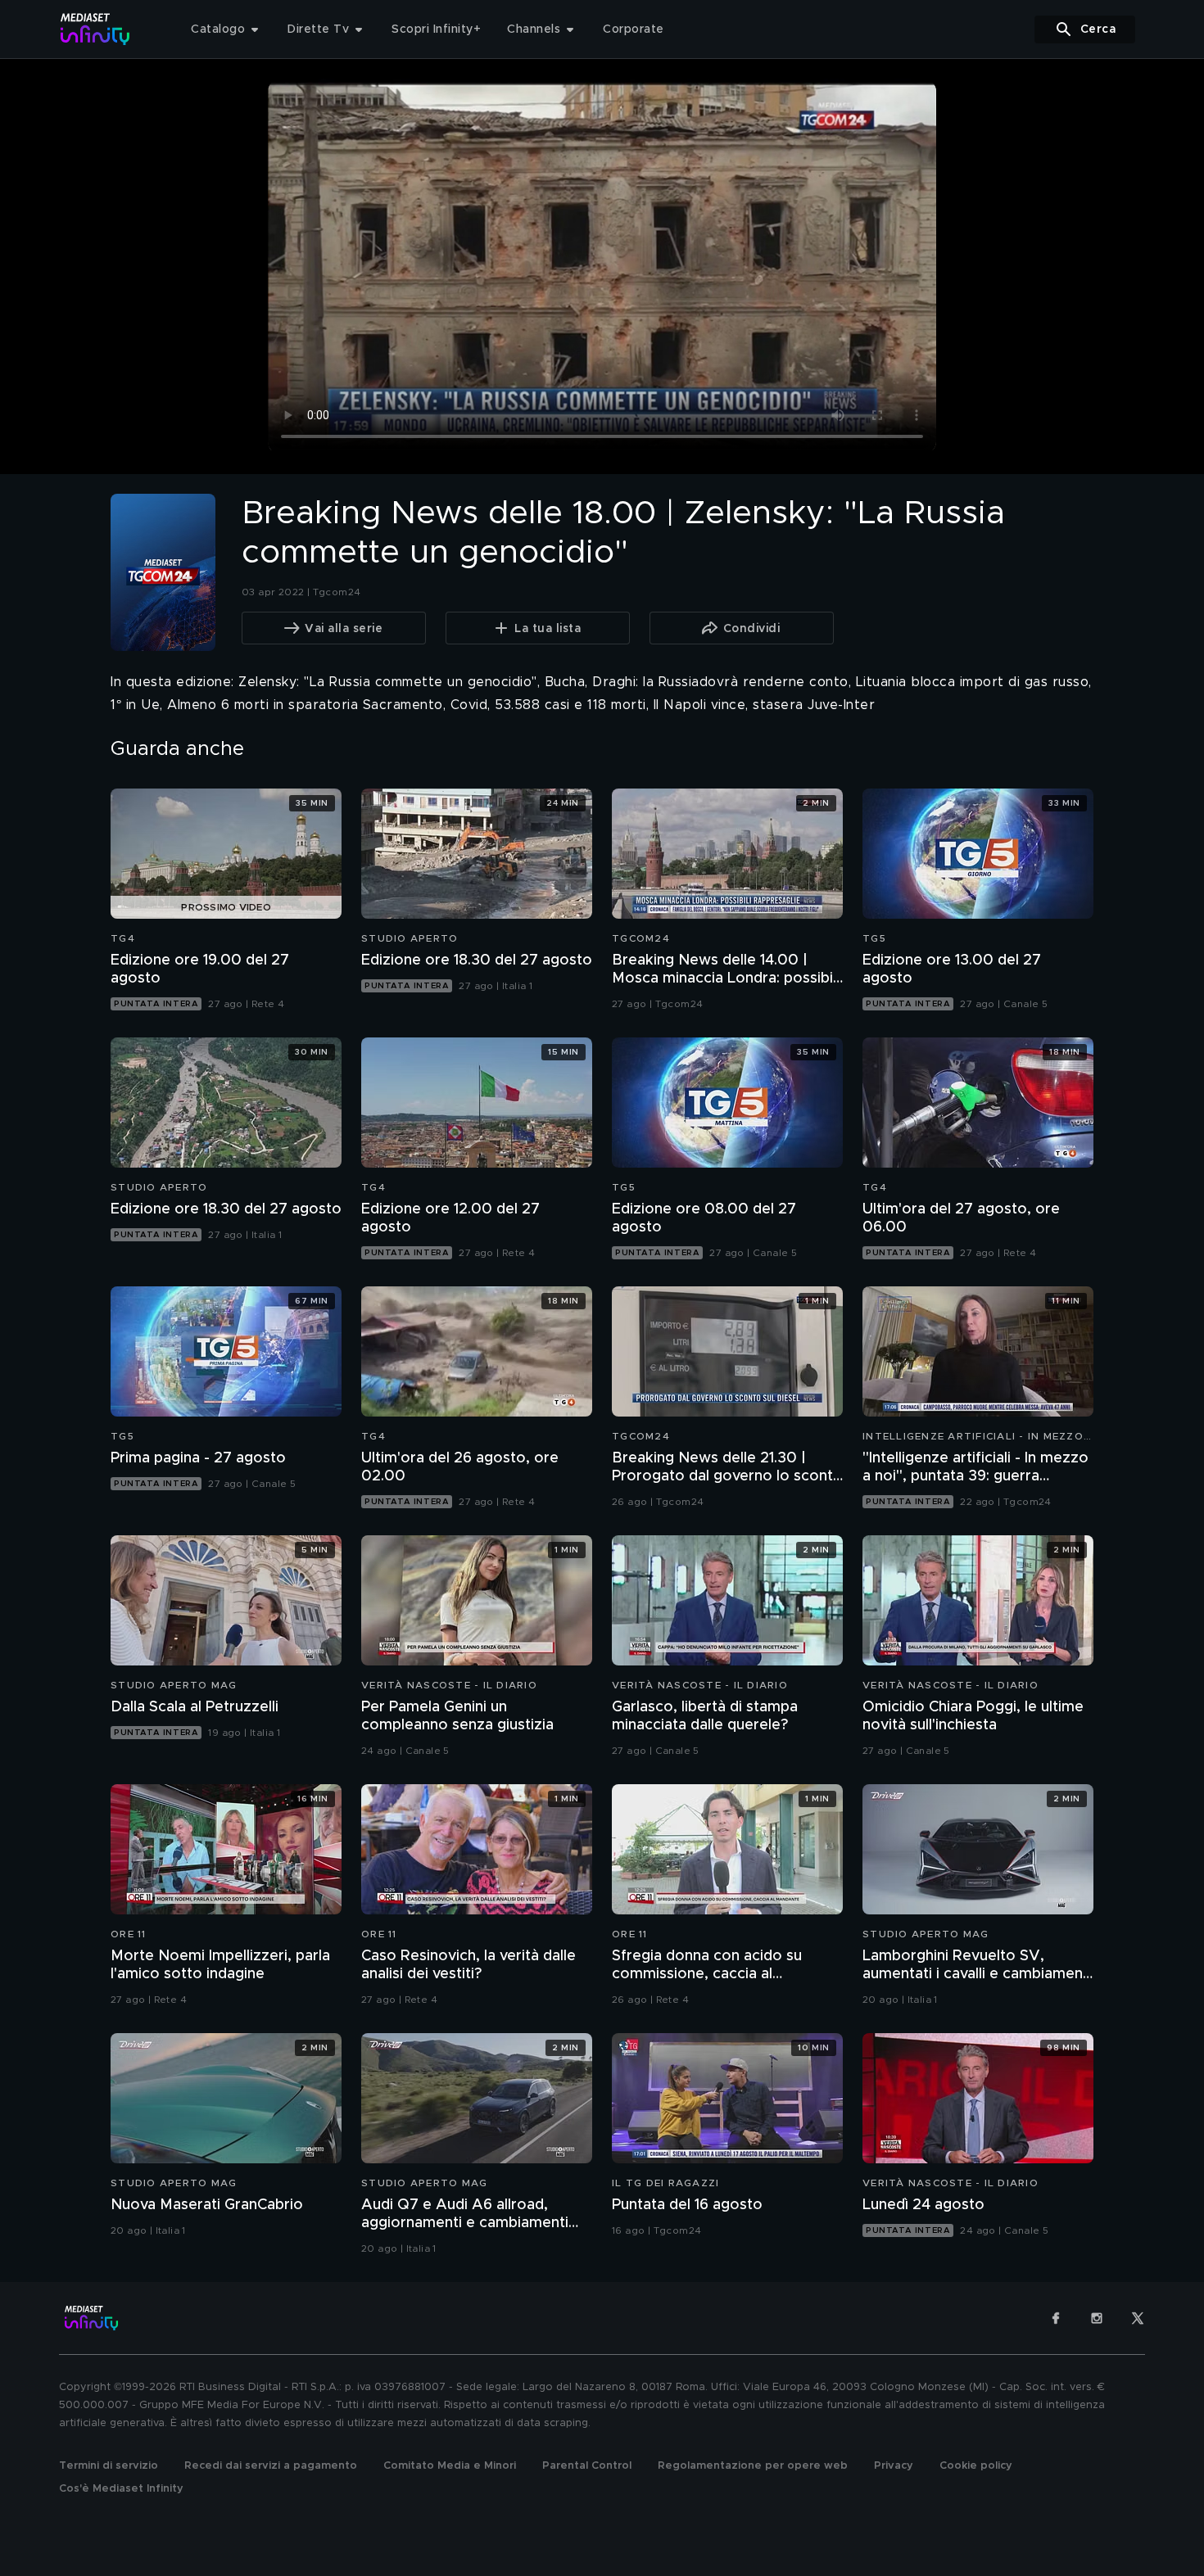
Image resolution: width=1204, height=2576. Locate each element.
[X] (1138, 2318)
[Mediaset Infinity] (95, 29)
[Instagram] (1097, 2318)
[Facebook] (1056, 2318)
